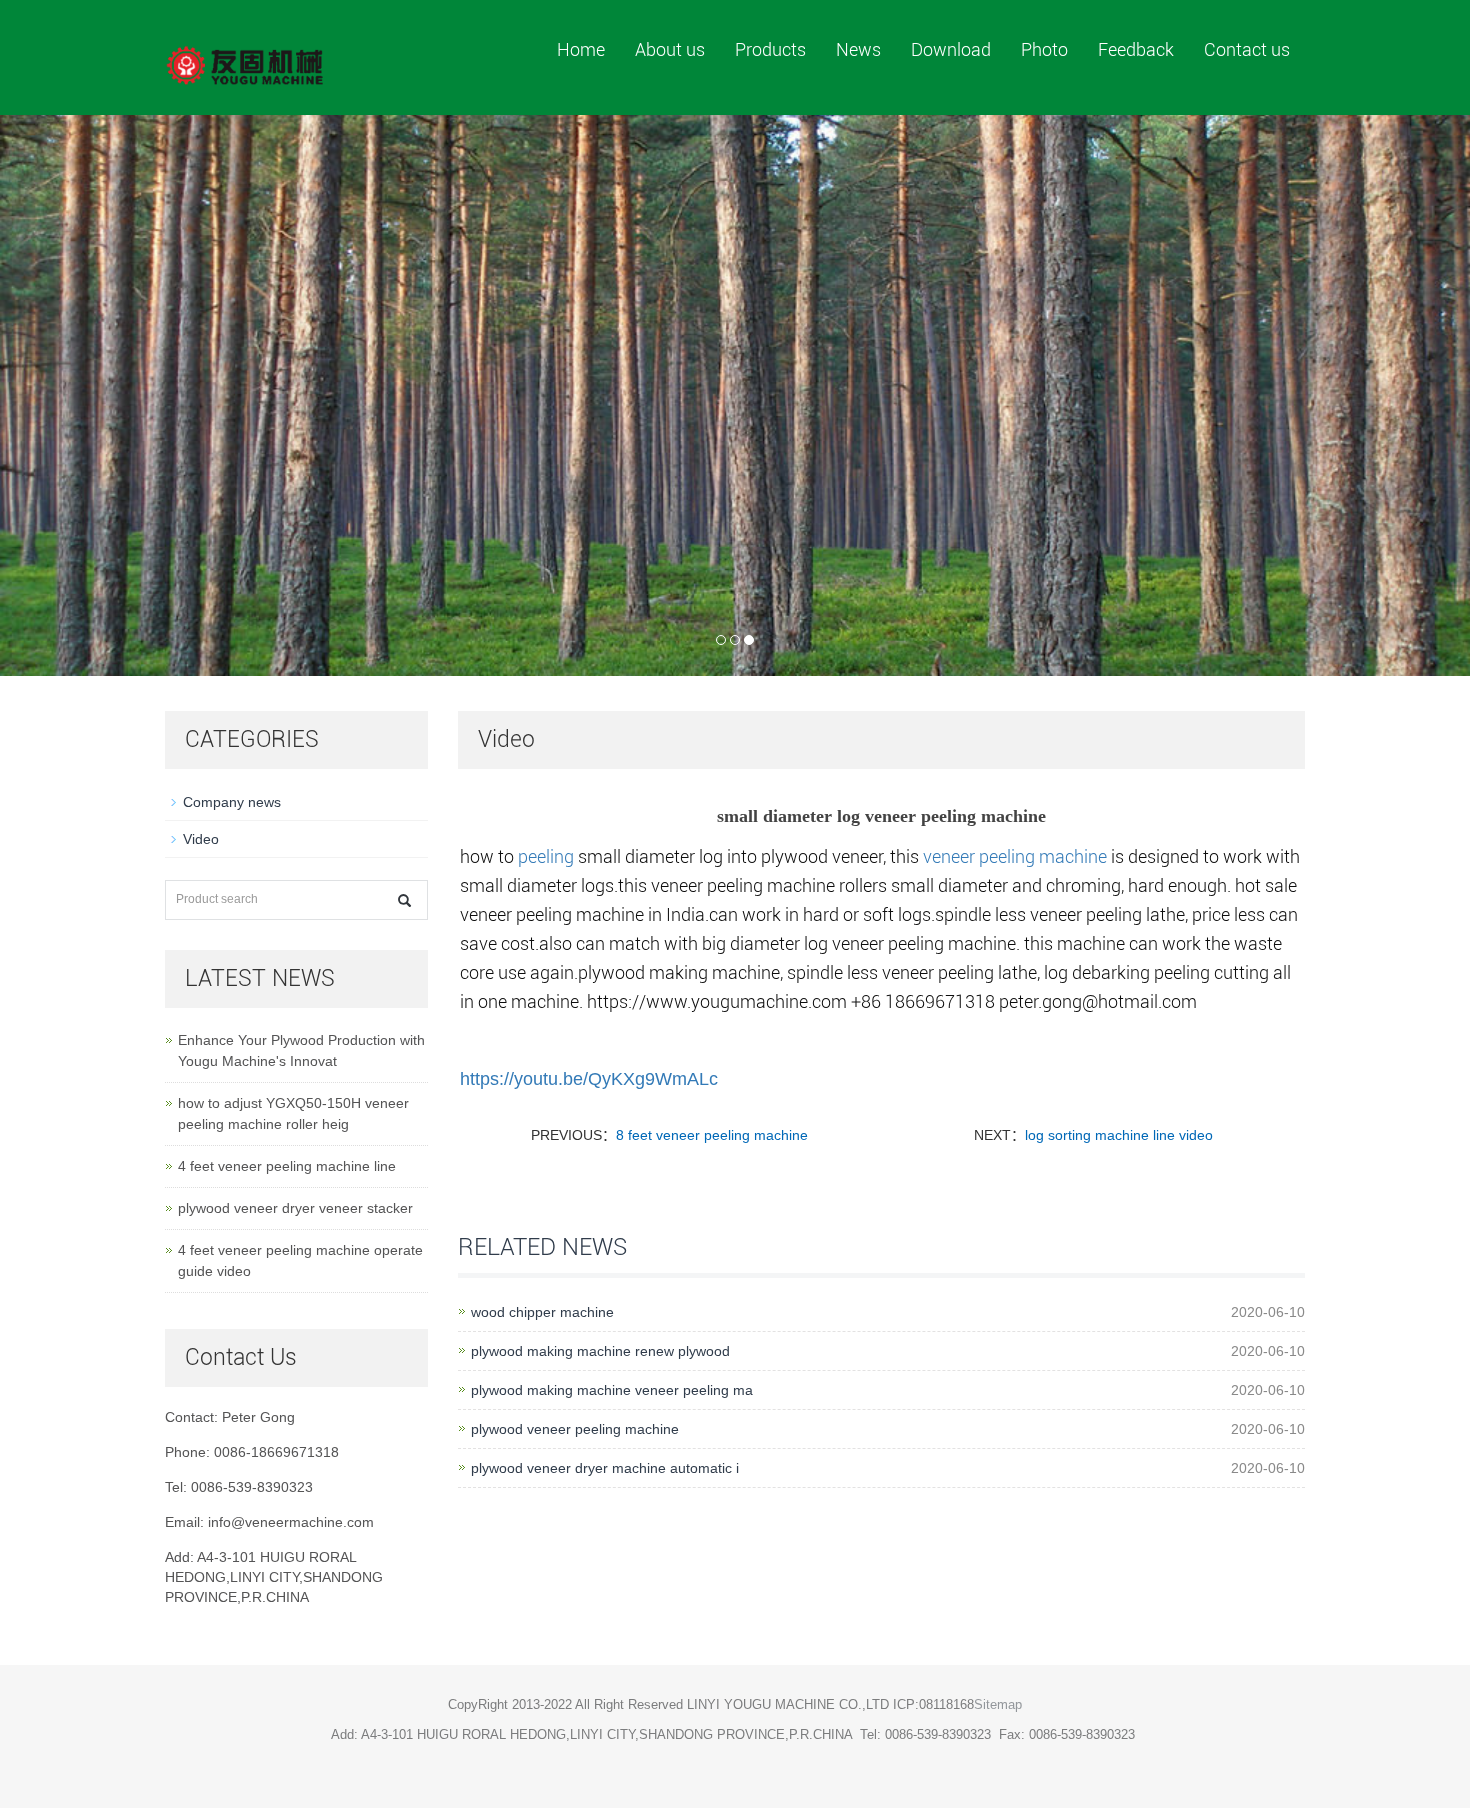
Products (770, 49)
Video (201, 839)
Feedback (1136, 49)
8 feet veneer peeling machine (712, 1135)
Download (951, 49)
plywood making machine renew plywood (600, 1351)
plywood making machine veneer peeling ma (612, 1390)
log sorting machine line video (1119, 1135)
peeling (546, 856)
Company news (232, 802)
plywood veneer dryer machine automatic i (605, 1468)
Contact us (1247, 49)
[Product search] (404, 900)
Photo (1044, 49)
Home (581, 49)
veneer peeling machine (1015, 856)
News (858, 49)
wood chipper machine (542, 1312)
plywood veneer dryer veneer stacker (295, 1208)
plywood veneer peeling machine (575, 1429)
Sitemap (998, 1704)
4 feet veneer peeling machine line (287, 1166)
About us (670, 49)
